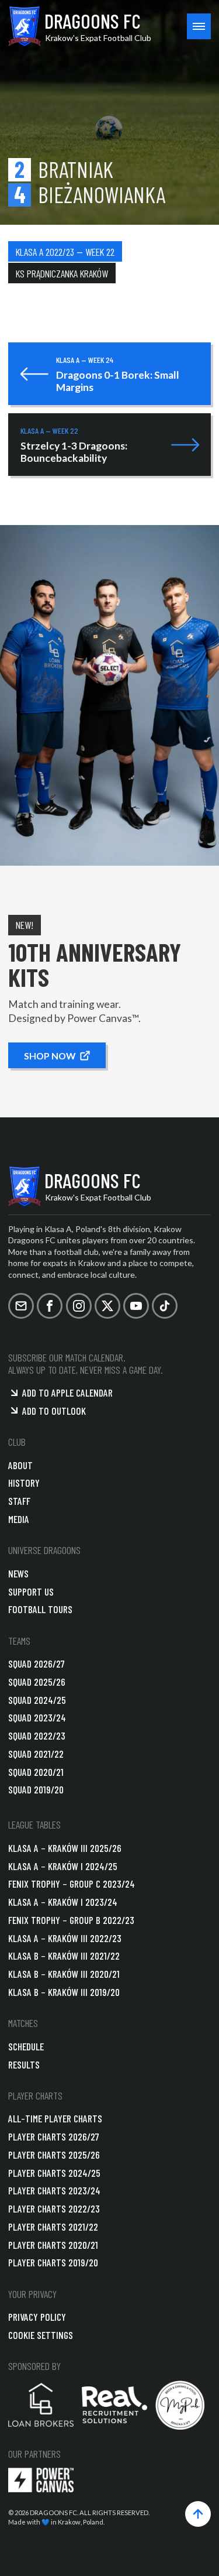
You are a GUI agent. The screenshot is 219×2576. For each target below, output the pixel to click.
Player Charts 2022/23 (54, 2208)
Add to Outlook (54, 1411)
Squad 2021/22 (36, 1754)
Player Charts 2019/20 (53, 2262)
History (24, 1483)
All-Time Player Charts (55, 2118)
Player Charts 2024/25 (54, 2173)
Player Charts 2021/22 (53, 2227)
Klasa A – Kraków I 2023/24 (63, 1902)
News (18, 1573)
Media (19, 1519)
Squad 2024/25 (37, 1700)
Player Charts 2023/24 (54, 2190)
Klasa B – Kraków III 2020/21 (64, 1974)
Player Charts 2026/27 (54, 2136)
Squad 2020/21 (36, 1772)
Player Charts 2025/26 (54, 2155)
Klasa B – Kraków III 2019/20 (64, 1992)
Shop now (50, 1055)
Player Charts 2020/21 (53, 2245)
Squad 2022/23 (37, 1735)
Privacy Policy (37, 2317)
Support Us (31, 1591)
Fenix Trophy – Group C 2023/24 (72, 1884)
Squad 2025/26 (37, 1682)
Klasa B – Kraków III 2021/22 (64, 1956)
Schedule (26, 2046)
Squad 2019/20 (36, 1789)
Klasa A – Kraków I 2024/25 (63, 1866)
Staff (19, 1501)
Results (24, 2064)
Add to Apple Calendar (67, 1392)
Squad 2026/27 (36, 1663)
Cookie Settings (41, 2335)
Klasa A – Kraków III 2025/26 (65, 1848)
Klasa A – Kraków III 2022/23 (65, 1938)
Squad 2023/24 (37, 1717)
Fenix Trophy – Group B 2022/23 (71, 1920)
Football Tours (40, 1609)
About (20, 1465)
